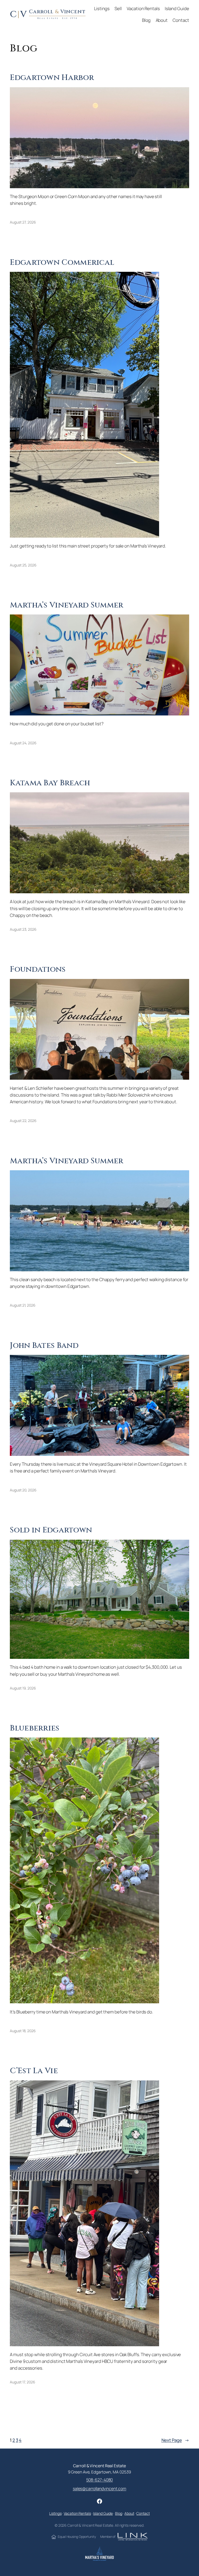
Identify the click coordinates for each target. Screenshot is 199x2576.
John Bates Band (44, 1346)
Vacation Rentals (77, 2513)
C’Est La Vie (34, 2071)
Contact (143, 2513)
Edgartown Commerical (62, 262)
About (129, 2513)
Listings (55, 2513)
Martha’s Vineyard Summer (66, 605)
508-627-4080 (100, 2480)
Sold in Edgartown (51, 1530)
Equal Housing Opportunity (77, 2537)
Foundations (38, 969)
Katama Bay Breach (50, 783)
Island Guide (103, 2513)
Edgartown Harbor (52, 78)
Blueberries (35, 1728)
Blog (119, 2513)
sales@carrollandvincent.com (99, 2489)
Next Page (175, 2440)
